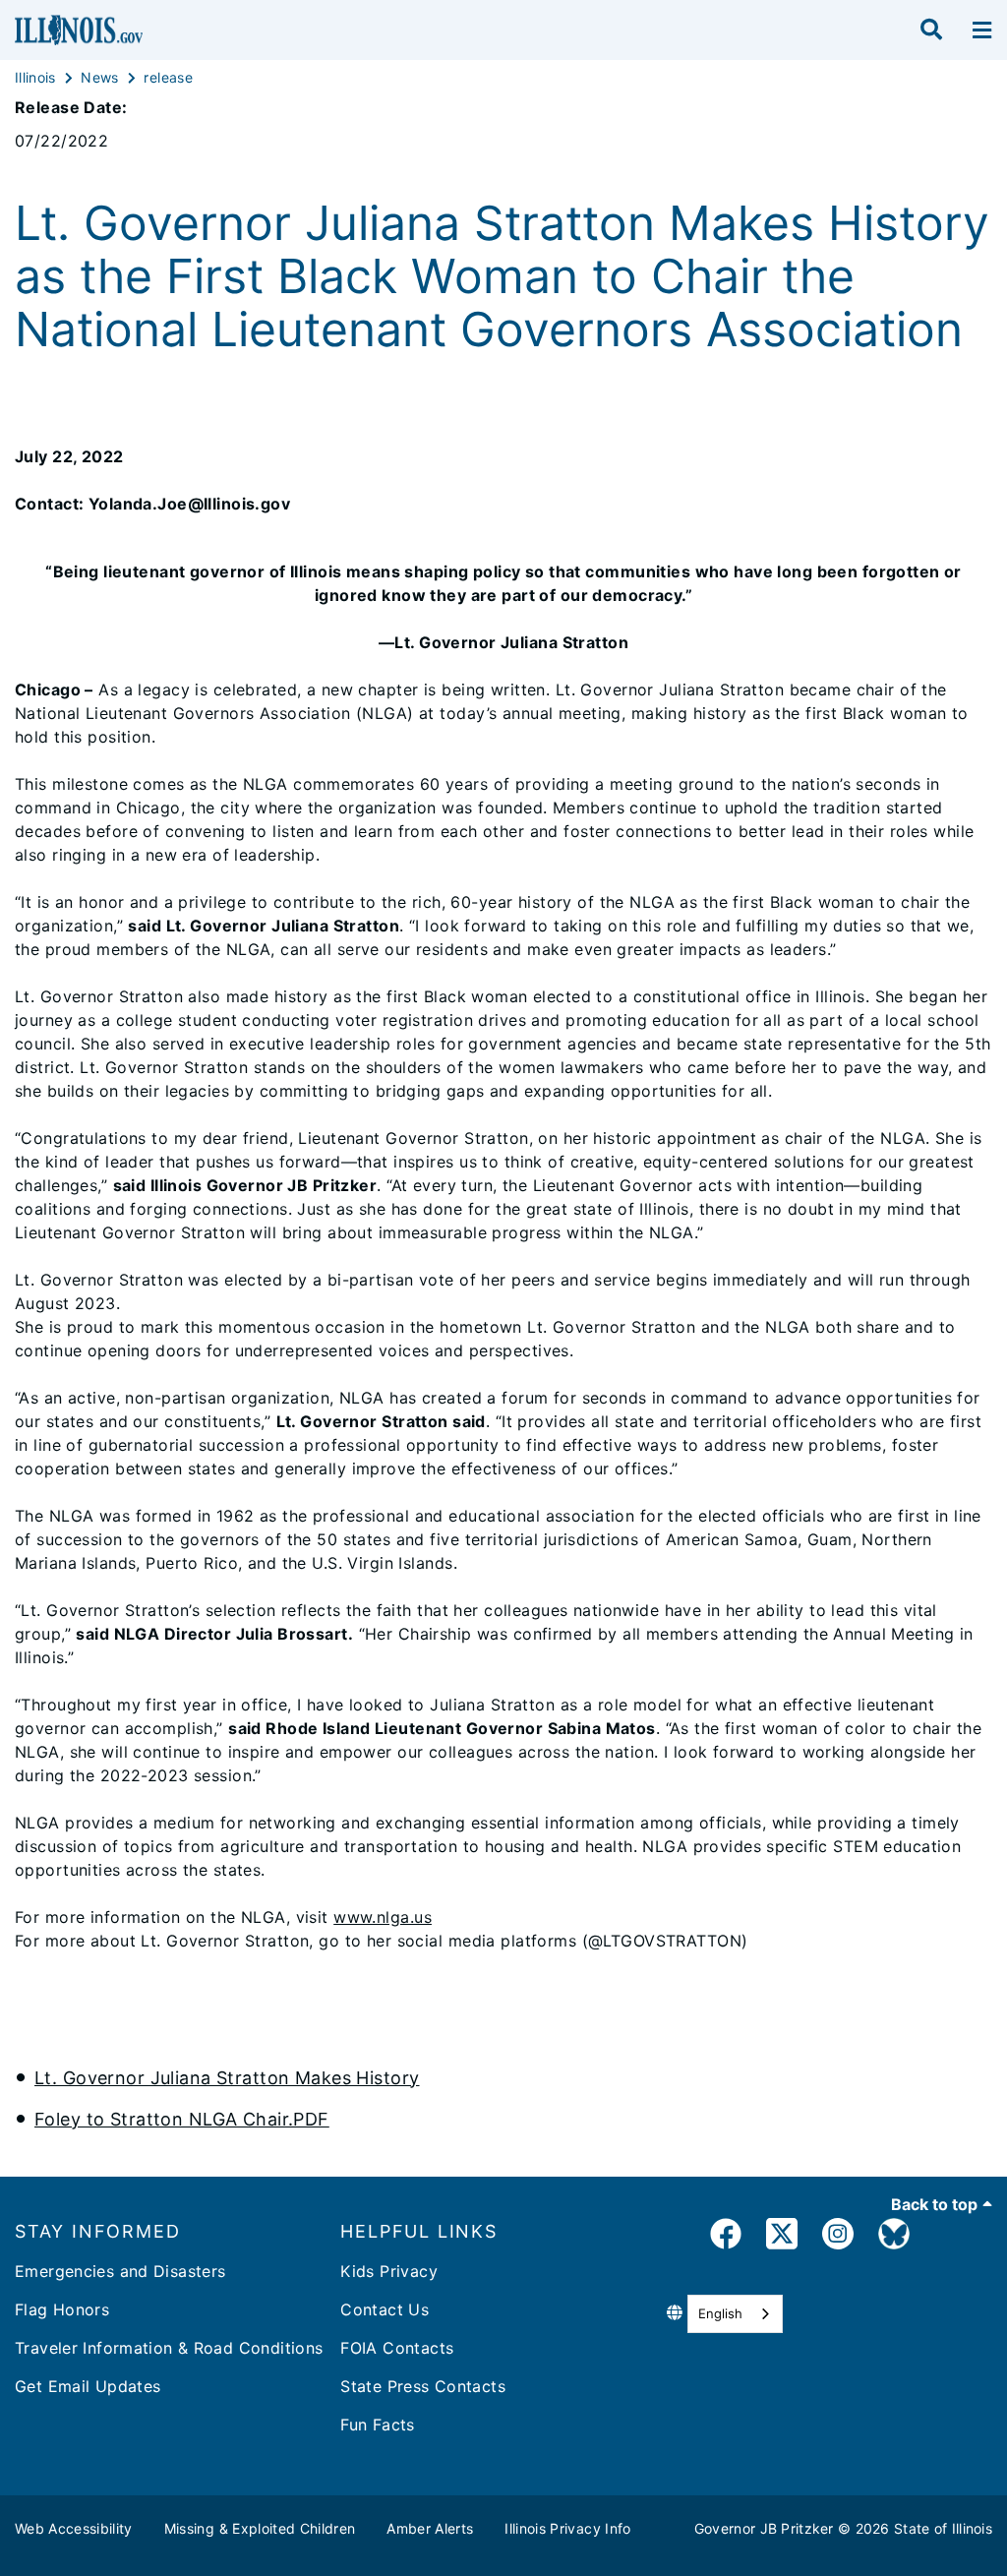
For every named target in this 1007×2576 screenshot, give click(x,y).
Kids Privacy (389, 2271)
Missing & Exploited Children (260, 2528)
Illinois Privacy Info (567, 2528)
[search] (931, 30)
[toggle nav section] (982, 30)
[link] (726, 2237)
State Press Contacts (423, 2386)
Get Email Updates (88, 2386)
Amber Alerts (430, 2528)
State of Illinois (943, 2528)
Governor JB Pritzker (764, 2528)
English (720, 2313)
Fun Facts (377, 2425)
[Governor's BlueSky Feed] (894, 2237)
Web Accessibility (74, 2528)
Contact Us (385, 2309)
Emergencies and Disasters (120, 2271)
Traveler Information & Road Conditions (169, 2348)
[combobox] (735, 2314)
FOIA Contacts (397, 2348)
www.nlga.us (383, 1917)
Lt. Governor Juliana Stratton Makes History (227, 2078)
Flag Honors (62, 2309)
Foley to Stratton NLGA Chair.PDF (182, 2119)
